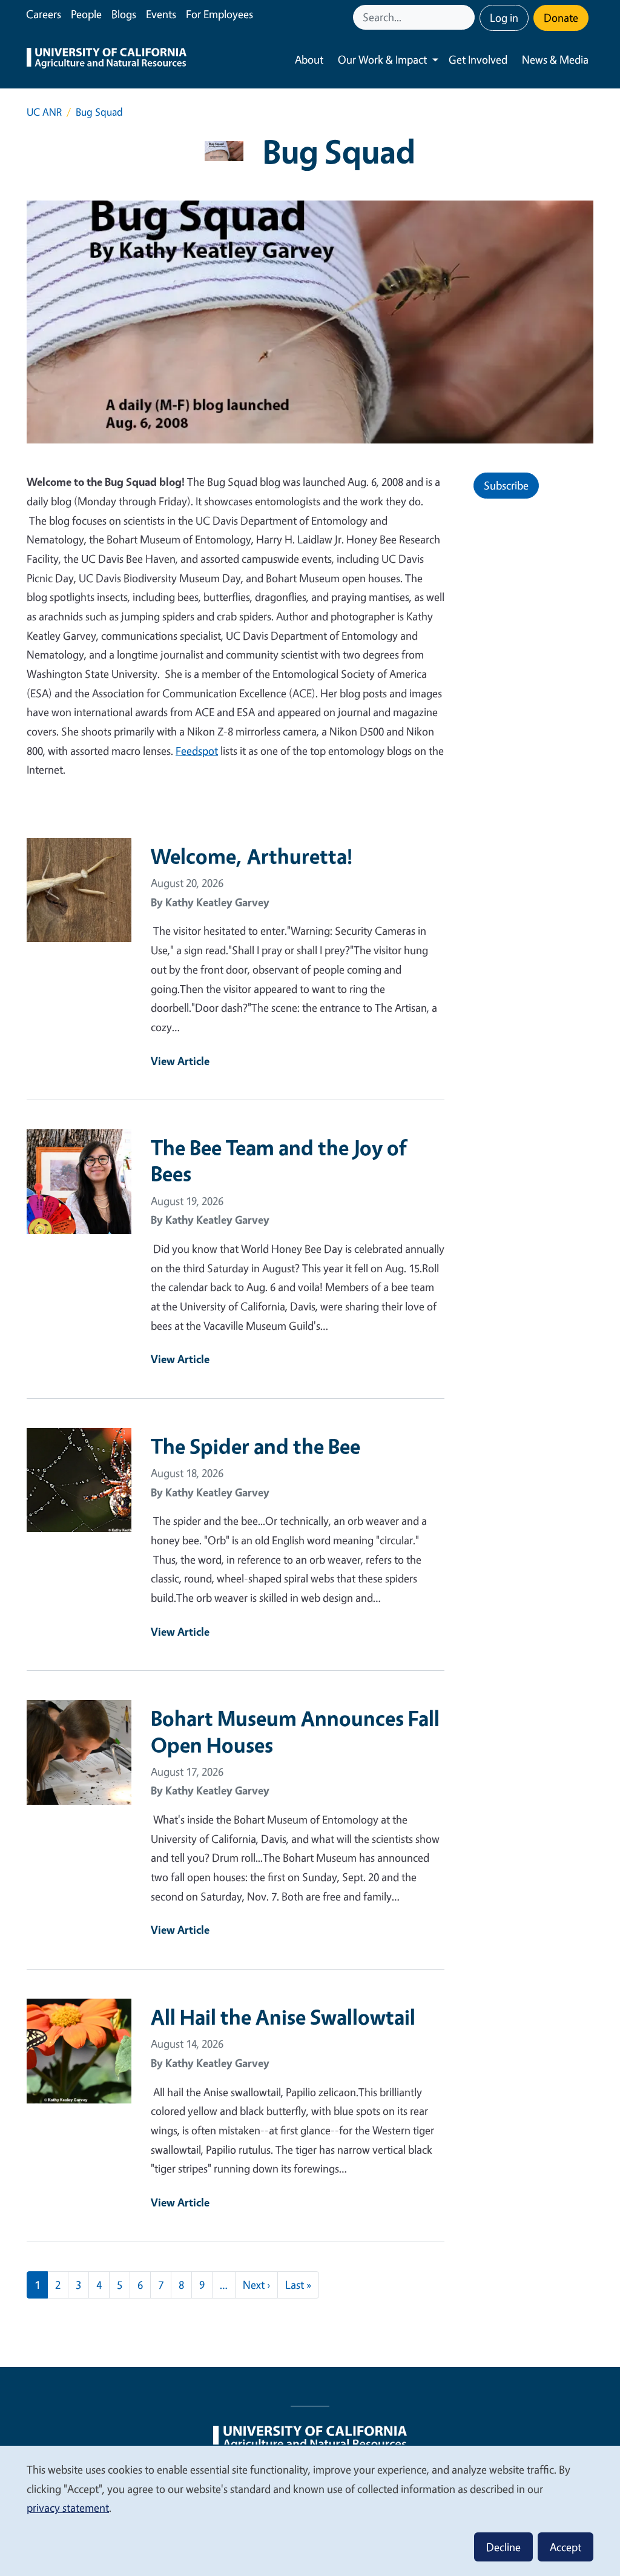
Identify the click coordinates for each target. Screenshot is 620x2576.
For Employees (219, 14)
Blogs (124, 14)
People (86, 14)
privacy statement (68, 2508)
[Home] (107, 60)
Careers (44, 14)
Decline (503, 2547)
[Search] (467, 17)
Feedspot (197, 751)
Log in (504, 18)
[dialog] (310, 2510)
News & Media (555, 59)
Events (161, 14)
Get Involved (478, 59)
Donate (561, 18)
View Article (180, 1061)
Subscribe (506, 485)
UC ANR (44, 112)
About (309, 59)
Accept (566, 2547)
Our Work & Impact (382, 59)
